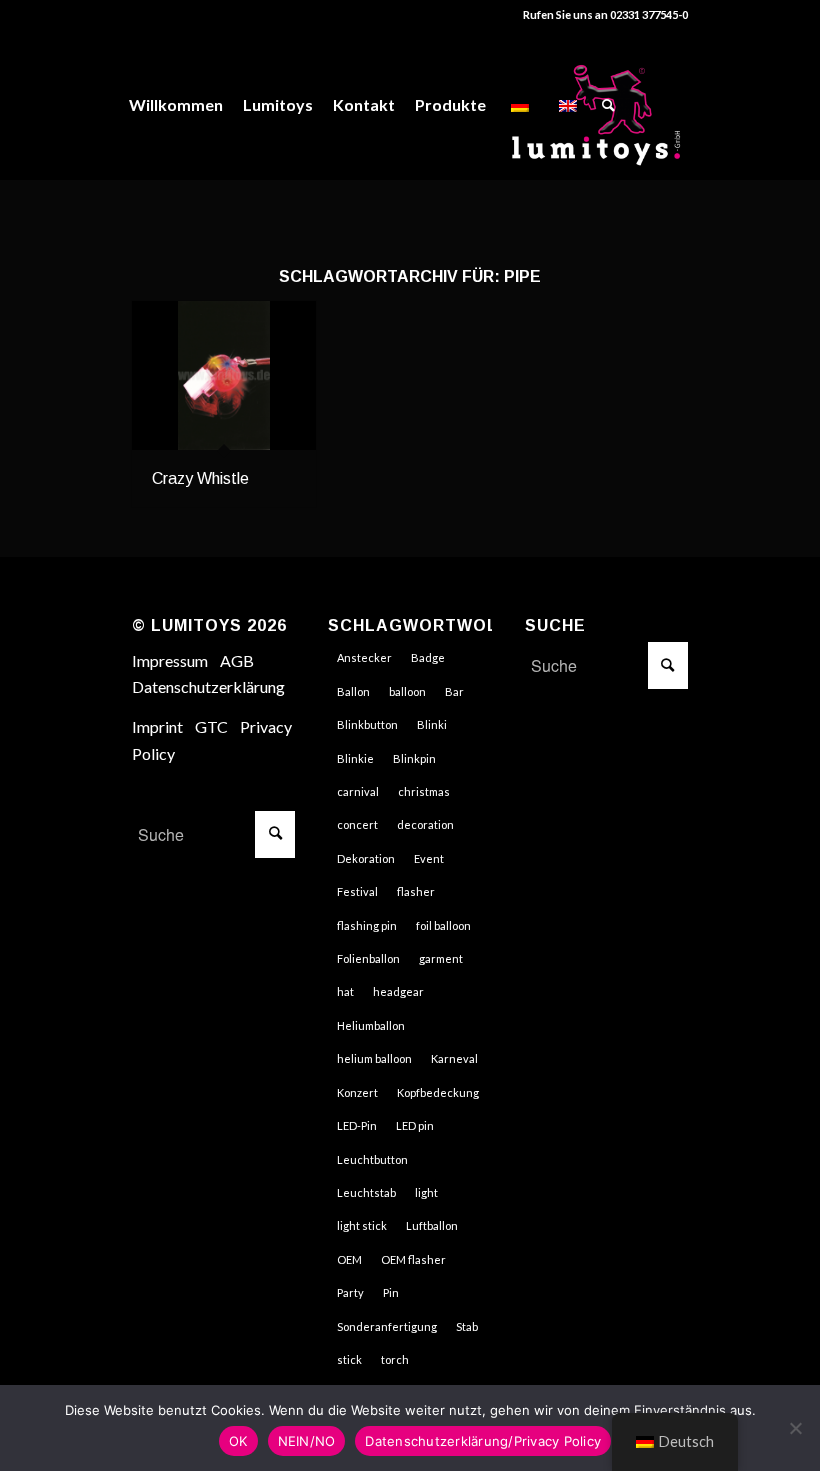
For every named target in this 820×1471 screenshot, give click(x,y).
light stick (362, 1225)
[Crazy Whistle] (224, 375)
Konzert (357, 1092)
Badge (428, 657)
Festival (357, 891)
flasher (416, 891)
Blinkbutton (367, 724)
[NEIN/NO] (795, 1428)
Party (350, 1292)
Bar (454, 691)
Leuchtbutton (372, 1159)
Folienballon (368, 958)
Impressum (170, 660)
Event (429, 858)
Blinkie (355, 758)
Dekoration (366, 858)
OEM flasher (413, 1259)
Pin (391, 1292)
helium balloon (374, 1058)
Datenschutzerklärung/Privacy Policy (483, 1441)
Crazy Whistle (200, 478)
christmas (424, 791)
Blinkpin (414, 758)
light (426, 1192)
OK (238, 1441)
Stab (467, 1326)
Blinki (432, 724)
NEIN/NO (307, 1441)
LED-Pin (357, 1125)
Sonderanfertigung (387, 1326)
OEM (349, 1259)
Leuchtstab (366, 1192)
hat (345, 991)
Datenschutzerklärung (208, 686)
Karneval (454, 1058)
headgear (398, 991)
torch (395, 1359)
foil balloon (443, 925)
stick (349, 1359)
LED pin (415, 1125)
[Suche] (608, 105)
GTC (211, 726)
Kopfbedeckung (438, 1092)
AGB (237, 660)
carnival (358, 791)
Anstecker (364, 657)
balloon (407, 691)
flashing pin (367, 925)
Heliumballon (371, 1025)
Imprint (157, 726)
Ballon (353, 691)
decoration (425, 824)
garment (441, 958)
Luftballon (432, 1225)
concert (357, 824)
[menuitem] (176, 105)
